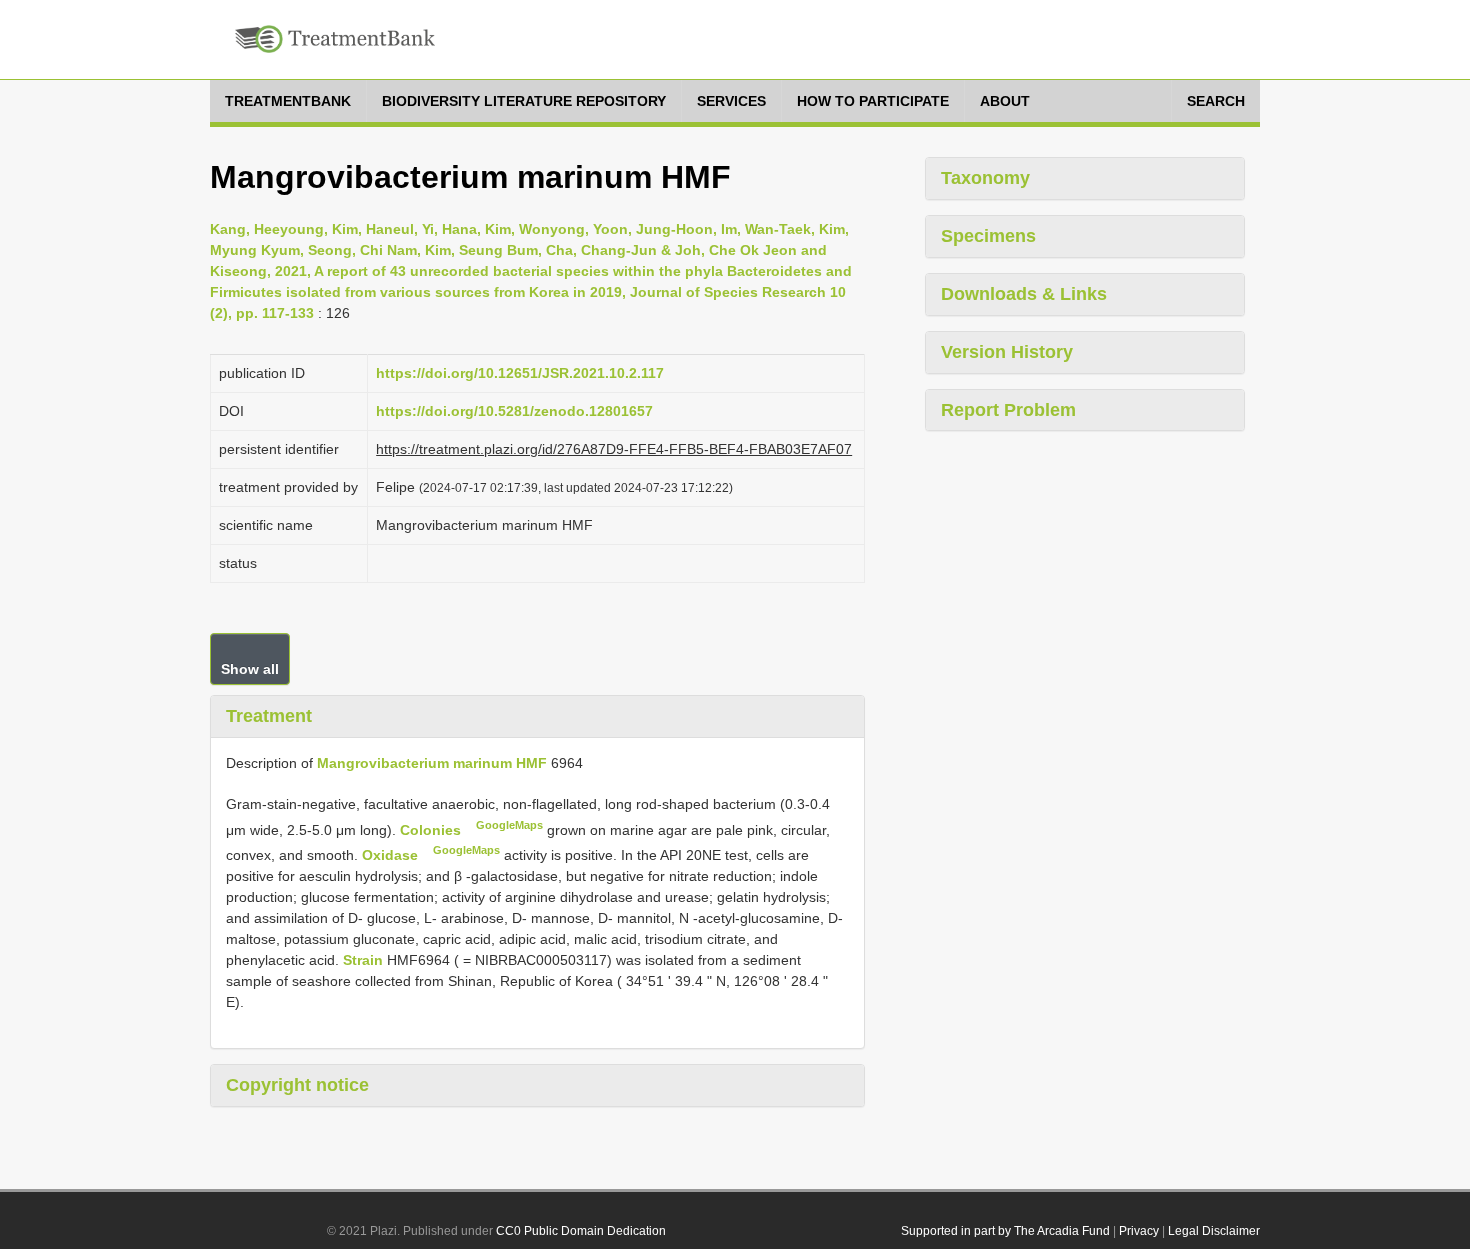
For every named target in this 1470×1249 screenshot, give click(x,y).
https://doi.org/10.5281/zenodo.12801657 (514, 411)
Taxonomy (985, 178)
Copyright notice (297, 1085)
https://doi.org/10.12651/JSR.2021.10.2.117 (520, 373)
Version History (1007, 352)
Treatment (269, 716)
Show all (250, 669)
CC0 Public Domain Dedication (581, 1231)
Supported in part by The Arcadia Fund (1005, 1231)
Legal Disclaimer (1214, 1231)
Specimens (988, 236)
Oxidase (392, 855)
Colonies (432, 829)
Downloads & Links (1024, 294)
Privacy (1139, 1231)
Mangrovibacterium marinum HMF (432, 763)
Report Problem (1008, 410)
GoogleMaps (509, 825)
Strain (363, 960)
